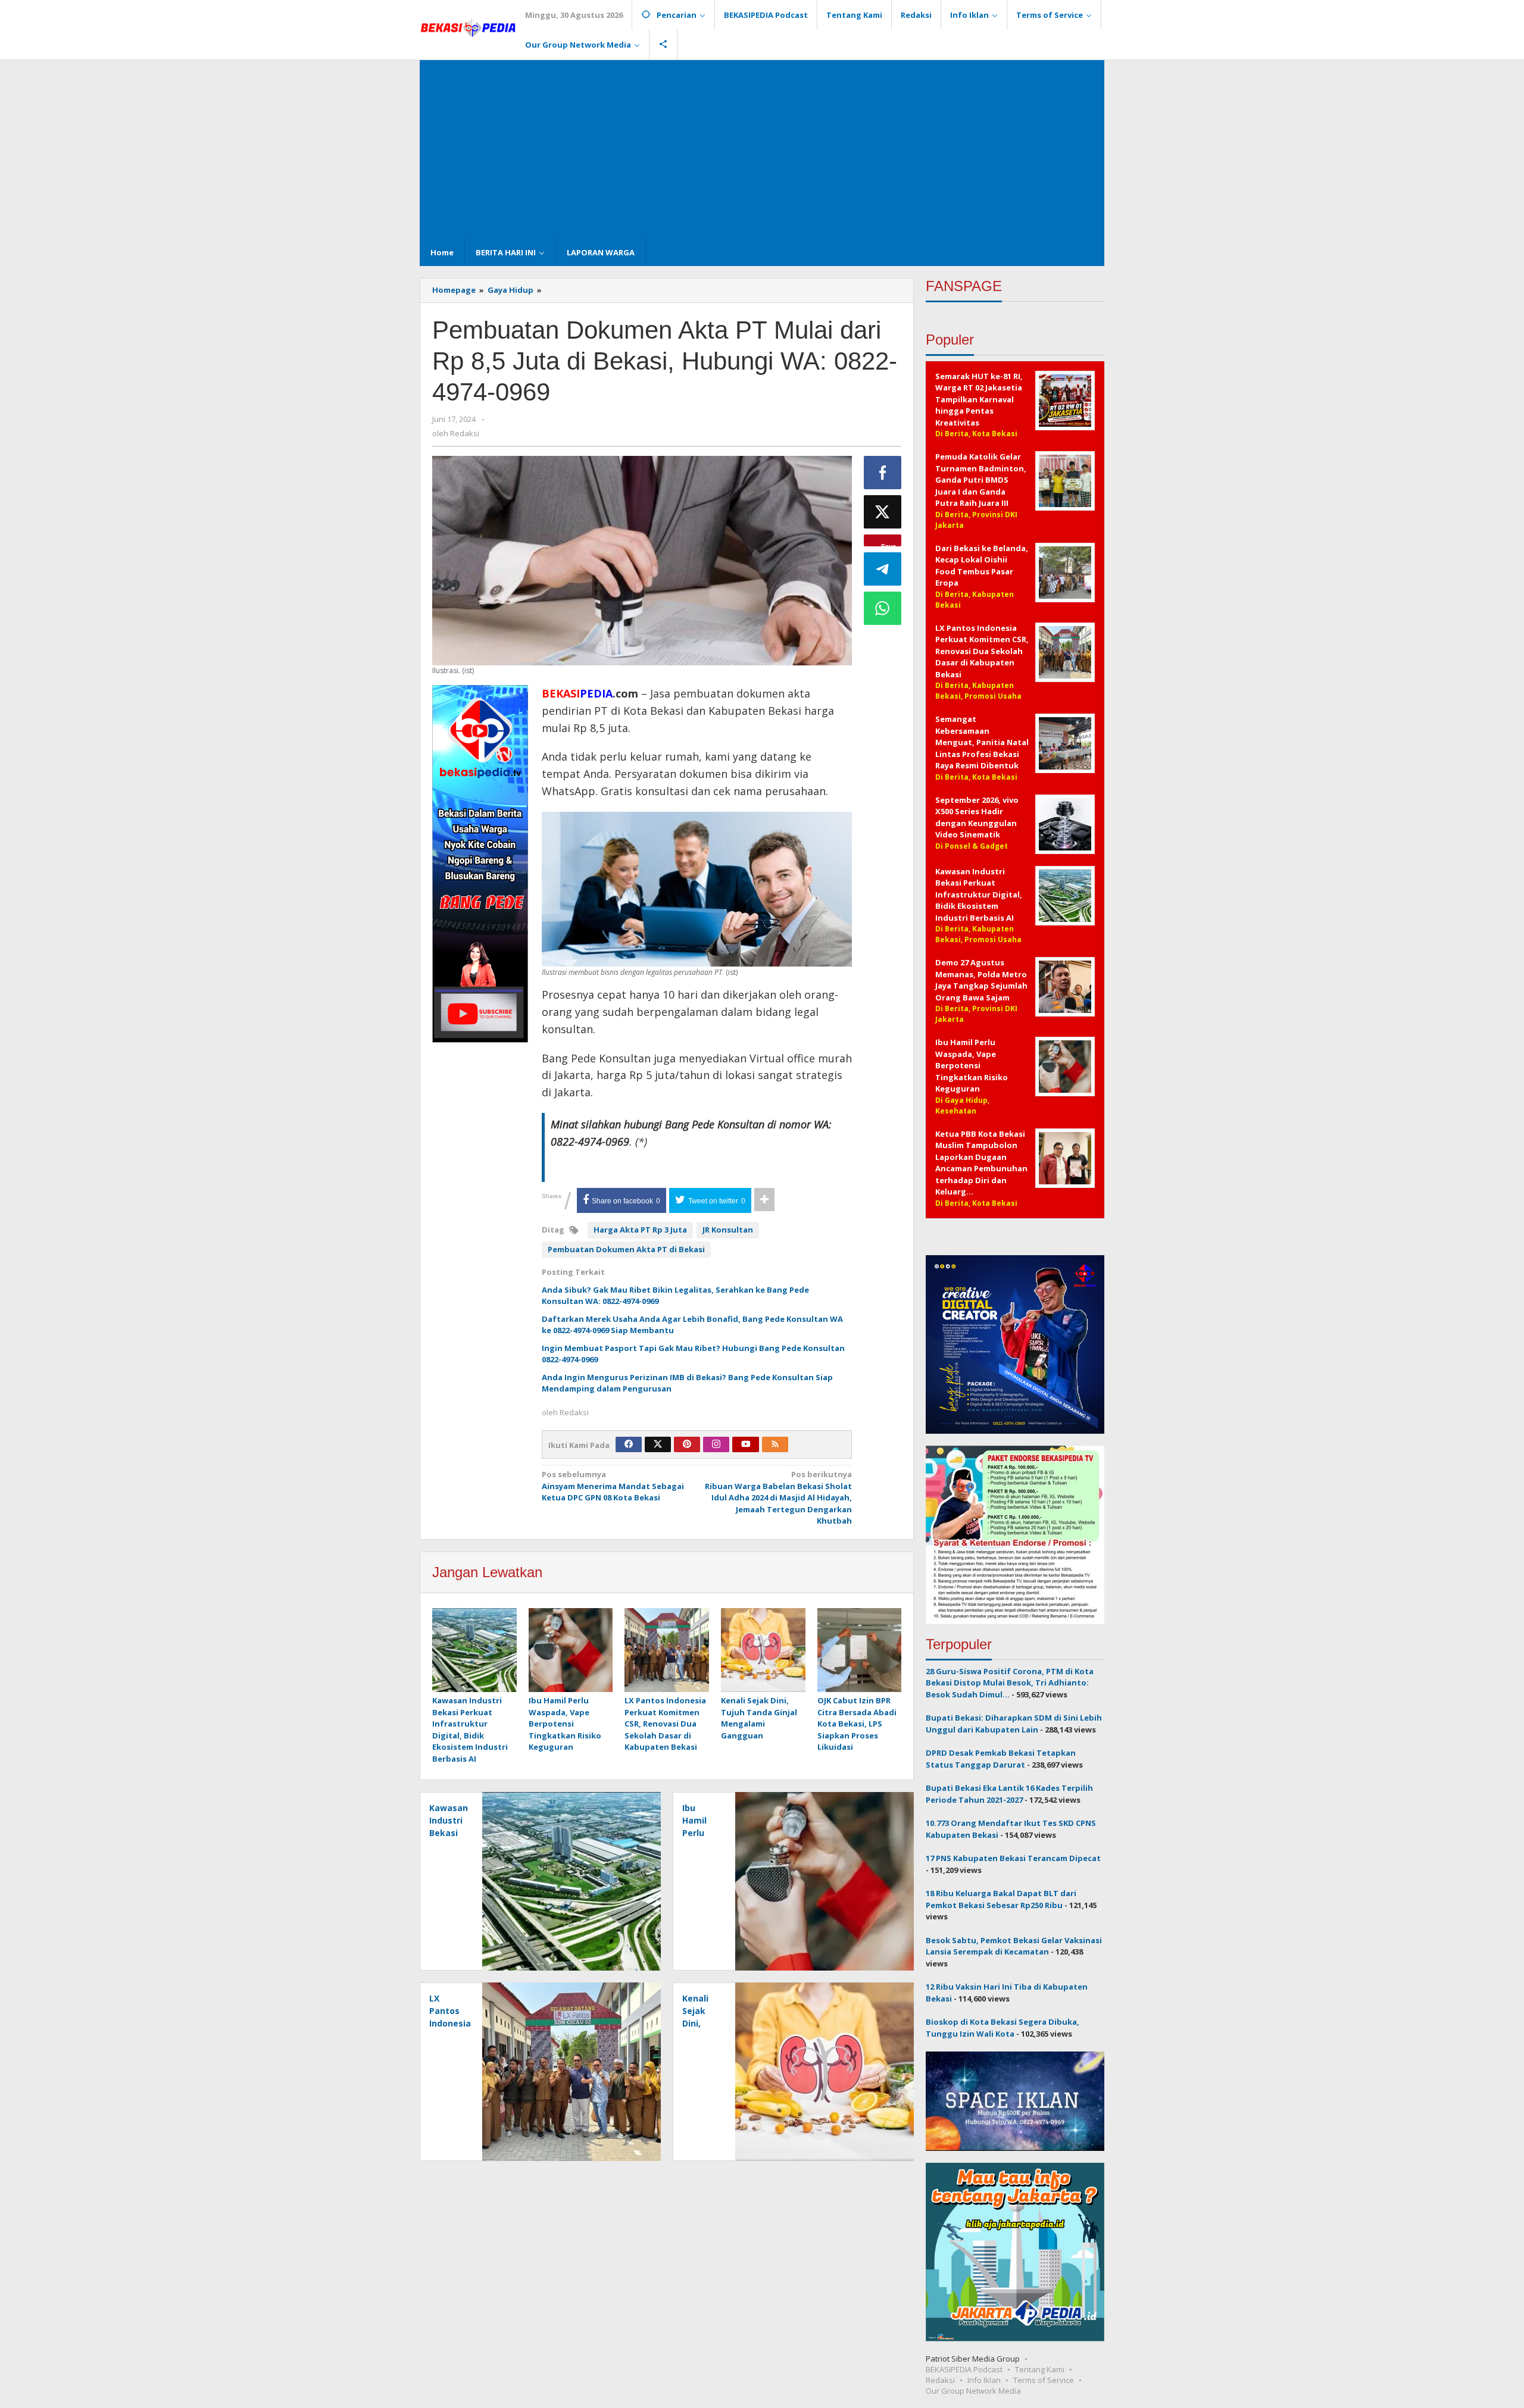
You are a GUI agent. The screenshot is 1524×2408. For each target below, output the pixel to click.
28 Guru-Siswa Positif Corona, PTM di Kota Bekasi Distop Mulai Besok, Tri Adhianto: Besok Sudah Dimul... (1010, 1683)
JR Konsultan (728, 1230)
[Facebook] (629, 1444)
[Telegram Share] (883, 569)
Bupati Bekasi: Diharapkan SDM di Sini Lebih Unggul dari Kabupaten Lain (1014, 1724)
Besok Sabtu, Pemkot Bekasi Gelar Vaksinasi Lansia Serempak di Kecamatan (1014, 1946)
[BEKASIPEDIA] (468, 27)
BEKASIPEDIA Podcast (964, 2369)
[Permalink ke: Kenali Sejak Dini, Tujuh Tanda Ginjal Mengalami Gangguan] (763, 1651)
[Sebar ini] (883, 473)
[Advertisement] (762, 149)
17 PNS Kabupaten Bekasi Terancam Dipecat (1013, 1858)
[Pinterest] (687, 1444)
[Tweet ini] (883, 512)
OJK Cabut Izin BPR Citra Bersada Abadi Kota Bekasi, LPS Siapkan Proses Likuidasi (857, 1724)
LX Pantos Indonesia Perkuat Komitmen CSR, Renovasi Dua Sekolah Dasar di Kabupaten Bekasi (665, 1724)
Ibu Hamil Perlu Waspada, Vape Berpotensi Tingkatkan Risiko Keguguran (565, 1724)
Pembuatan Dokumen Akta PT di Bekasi (626, 1249)
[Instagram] (716, 1444)
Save (889, 544)
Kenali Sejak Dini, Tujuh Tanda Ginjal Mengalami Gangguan (759, 1718)
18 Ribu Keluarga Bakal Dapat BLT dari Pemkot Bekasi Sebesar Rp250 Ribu (1001, 1899)
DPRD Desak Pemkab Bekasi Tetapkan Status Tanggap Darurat (1001, 1759)
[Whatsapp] (883, 608)
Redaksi (940, 2380)
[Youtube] (746, 1444)
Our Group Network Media (973, 2391)
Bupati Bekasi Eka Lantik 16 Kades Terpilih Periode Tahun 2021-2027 (1009, 1794)
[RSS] (775, 1444)
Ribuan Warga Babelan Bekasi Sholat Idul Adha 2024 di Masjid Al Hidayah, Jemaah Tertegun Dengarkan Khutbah (778, 1497)
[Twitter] (658, 1444)
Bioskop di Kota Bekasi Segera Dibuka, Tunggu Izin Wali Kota (1003, 2028)
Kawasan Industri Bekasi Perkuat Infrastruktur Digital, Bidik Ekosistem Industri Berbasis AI (470, 1730)
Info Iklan (984, 2380)
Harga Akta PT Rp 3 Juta (640, 1230)
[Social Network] (663, 45)
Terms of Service (1044, 2380)
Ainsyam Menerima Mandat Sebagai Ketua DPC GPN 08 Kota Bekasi (613, 1486)
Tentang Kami (1040, 2369)
